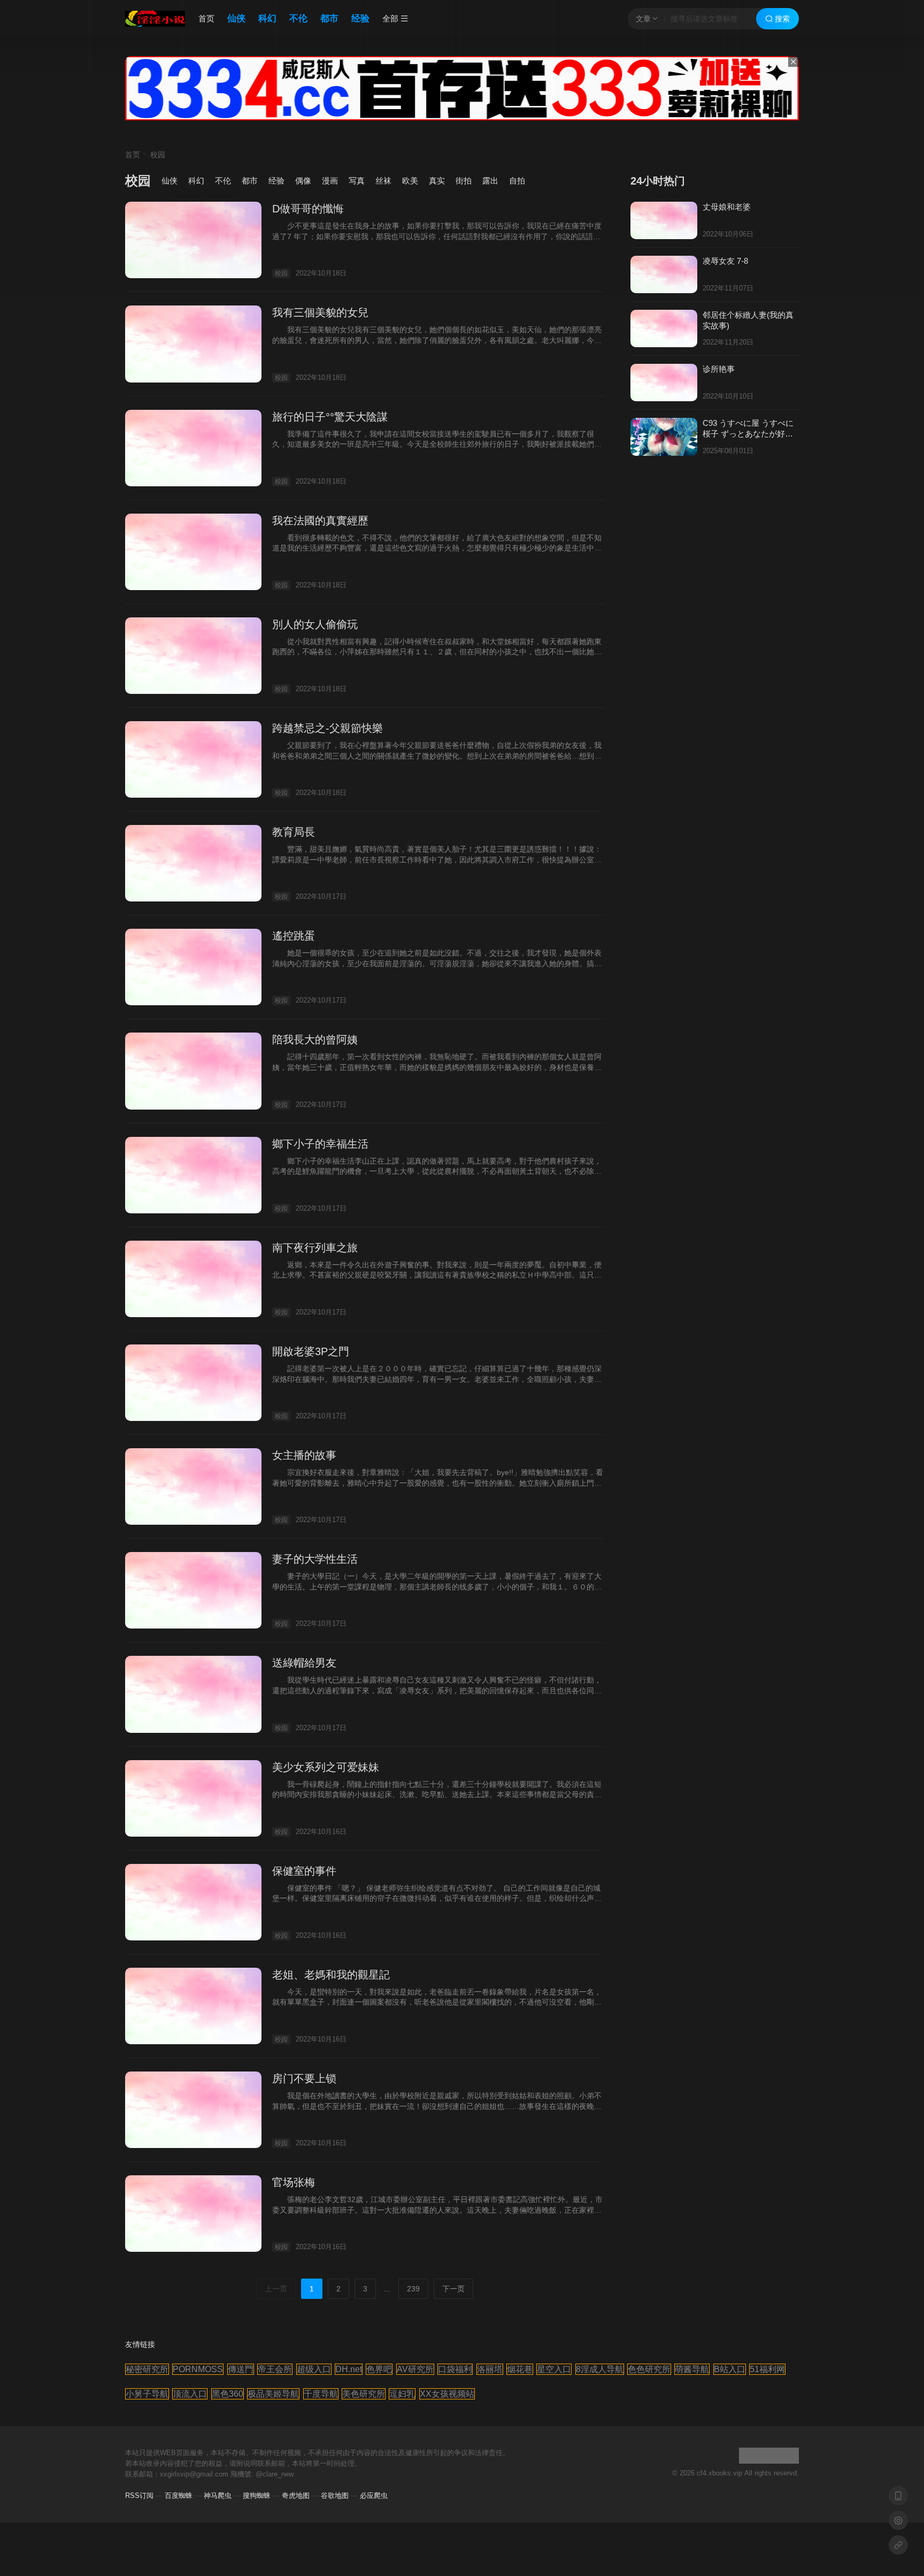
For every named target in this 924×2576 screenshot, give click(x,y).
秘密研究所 (147, 2369)
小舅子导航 (147, 2394)
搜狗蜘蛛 (257, 2495)
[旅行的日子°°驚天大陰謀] (193, 448)
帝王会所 (275, 2369)
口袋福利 (455, 2369)
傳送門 (241, 2369)
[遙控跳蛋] (193, 967)
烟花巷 (520, 2369)
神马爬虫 (218, 2495)
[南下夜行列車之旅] (193, 1279)
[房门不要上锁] (193, 2110)
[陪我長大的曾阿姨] (193, 1071)
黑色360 (228, 2394)
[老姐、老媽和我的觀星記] (193, 2006)
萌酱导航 (692, 2369)
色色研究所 (649, 2369)
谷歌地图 (335, 2495)
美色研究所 (364, 2394)
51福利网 (767, 2369)
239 (413, 2289)
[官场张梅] (193, 2214)
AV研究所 (415, 2369)
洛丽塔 (490, 2369)
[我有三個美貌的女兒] (193, 344)
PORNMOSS (198, 2369)
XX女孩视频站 (447, 2394)
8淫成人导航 (600, 2369)
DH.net (349, 2369)
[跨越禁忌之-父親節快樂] (193, 759)
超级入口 (314, 2369)
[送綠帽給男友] (193, 1694)
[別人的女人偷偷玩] (193, 656)
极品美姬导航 (273, 2394)
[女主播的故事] (193, 1486)
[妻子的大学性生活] (193, 1590)
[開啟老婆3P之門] (193, 1383)
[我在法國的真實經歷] (193, 552)
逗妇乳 (402, 2394)
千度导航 (321, 2394)
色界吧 (379, 2369)
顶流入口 (190, 2394)
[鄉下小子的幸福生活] (193, 1175)
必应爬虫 (374, 2495)
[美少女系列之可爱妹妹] (193, 1798)
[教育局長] (193, 863)
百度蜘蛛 (179, 2495)
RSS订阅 (139, 2495)
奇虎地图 (296, 2495)
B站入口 (730, 2369)
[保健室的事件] (193, 1902)
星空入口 (554, 2369)
